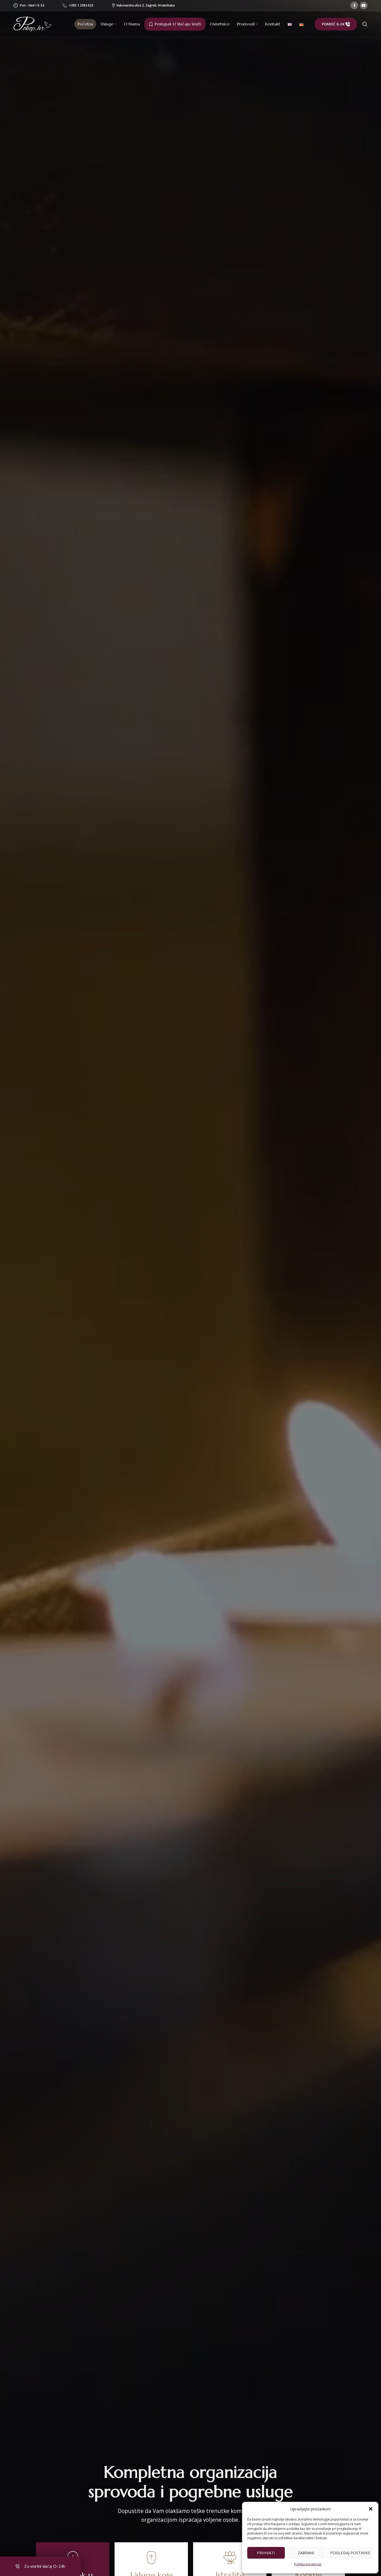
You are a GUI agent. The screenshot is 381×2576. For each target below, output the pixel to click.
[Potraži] (365, 24)
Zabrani (306, 2553)
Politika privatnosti (308, 2564)
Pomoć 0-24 (333, 24)
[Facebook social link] (354, 5)
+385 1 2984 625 (81, 5)
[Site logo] (32, 24)
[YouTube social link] (364, 5)
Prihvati (266, 2553)
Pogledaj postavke (350, 2553)
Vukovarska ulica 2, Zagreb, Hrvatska (144, 5)
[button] (371, 2509)
